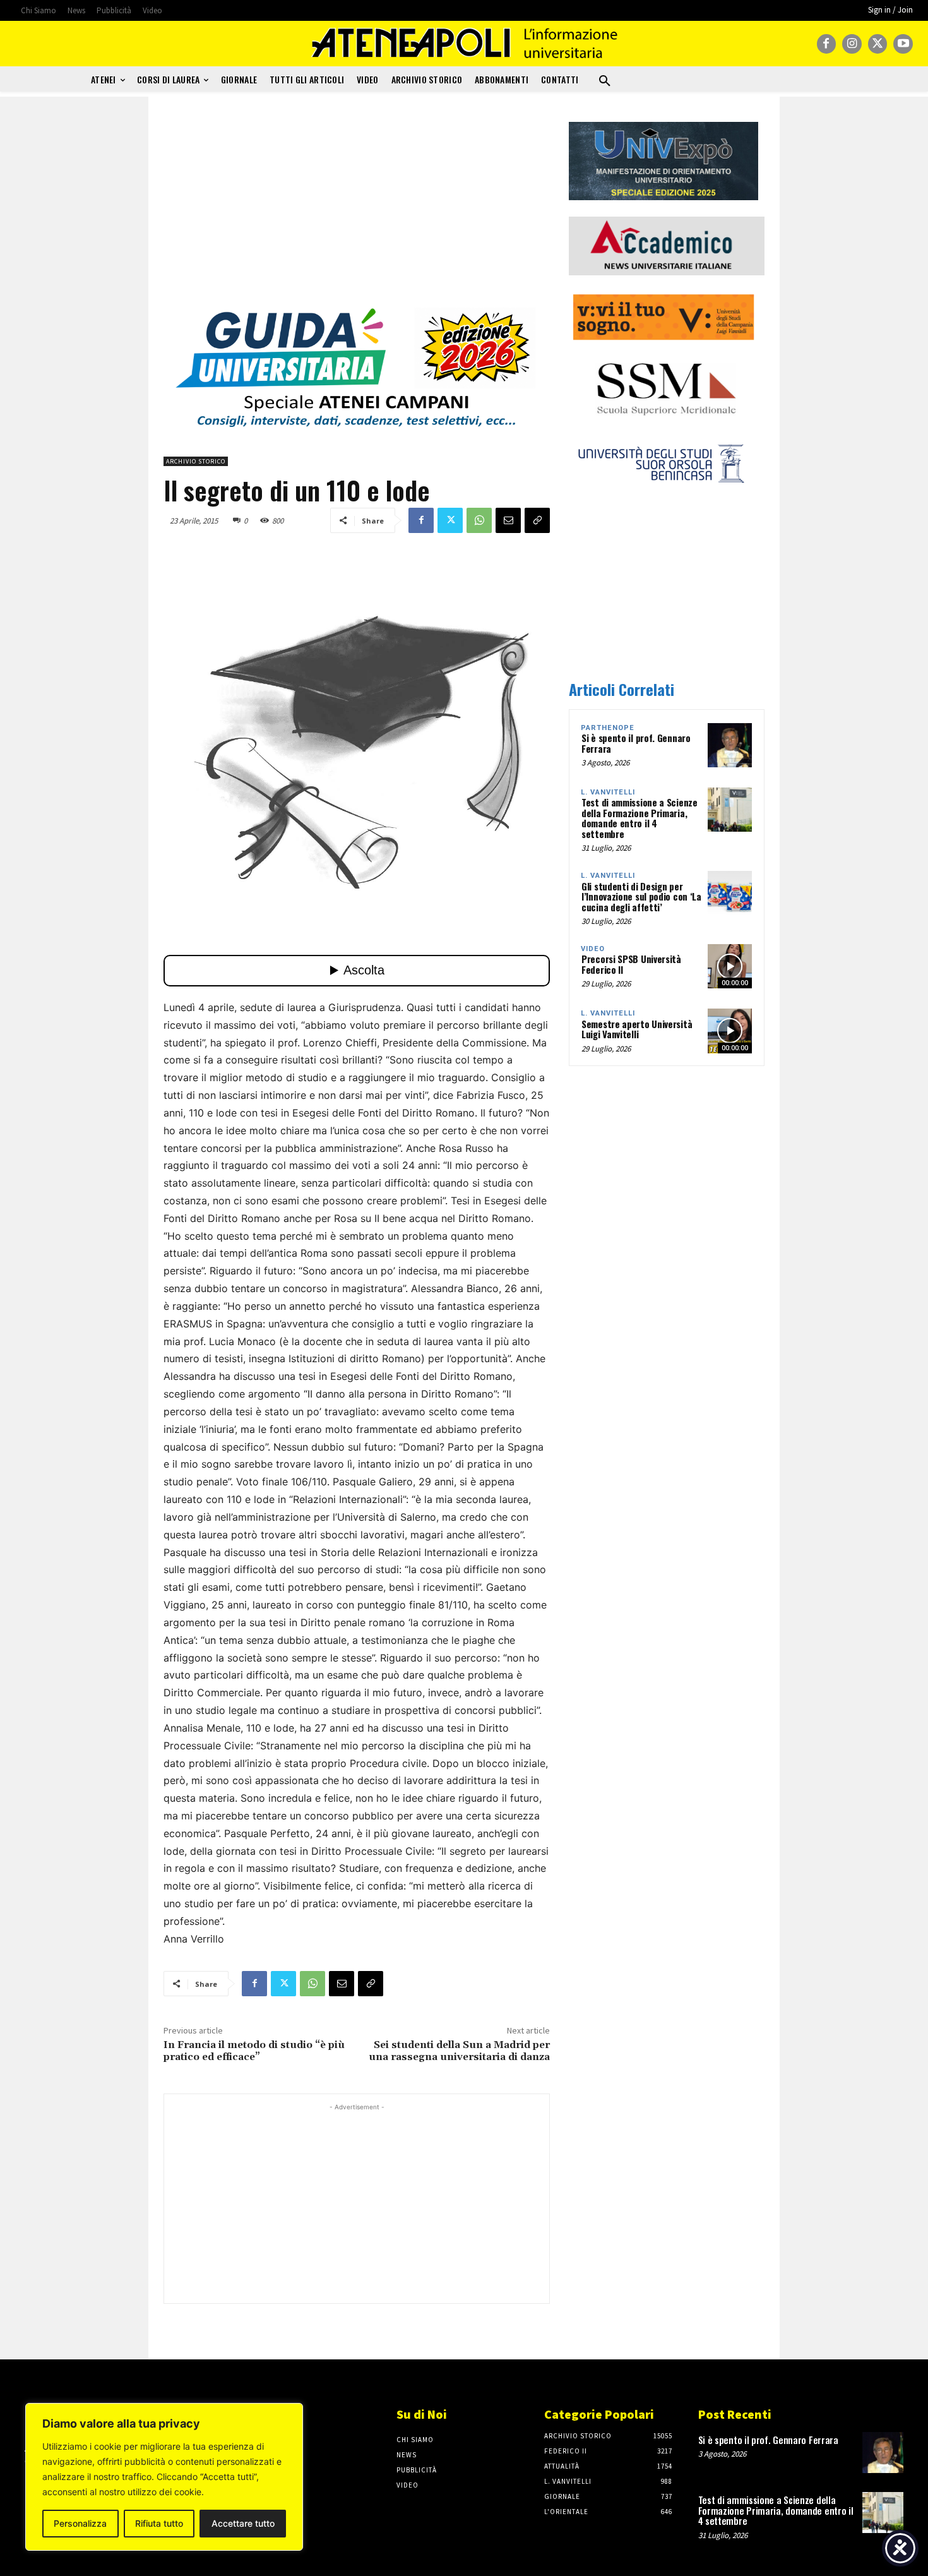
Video (593, 949)
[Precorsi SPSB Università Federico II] (730, 966)
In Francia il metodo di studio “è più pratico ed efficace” (254, 2051)
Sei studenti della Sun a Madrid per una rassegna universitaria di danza (459, 2051)
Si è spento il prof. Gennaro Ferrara (636, 743)
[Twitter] (878, 44)
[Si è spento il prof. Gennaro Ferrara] (730, 745)
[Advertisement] (357, 210)
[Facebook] (827, 44)
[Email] (508, 520)
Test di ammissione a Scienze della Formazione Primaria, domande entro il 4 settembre (639, 818)
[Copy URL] (537, 520)
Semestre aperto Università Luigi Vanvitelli (637, 1029)
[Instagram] (852, 44)
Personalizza (80, 2523)
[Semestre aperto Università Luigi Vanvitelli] (730, 1031)
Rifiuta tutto (159, 2523)
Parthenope (608, 728)
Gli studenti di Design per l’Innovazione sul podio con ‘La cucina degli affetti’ (641, 896)
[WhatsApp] (479, 520)
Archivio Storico (196, 461)
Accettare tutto (243, 2523)
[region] (164, 2477)
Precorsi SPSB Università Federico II (631, 964)
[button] (605, 81)
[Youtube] (903, 44)
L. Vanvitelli (608, 792)
